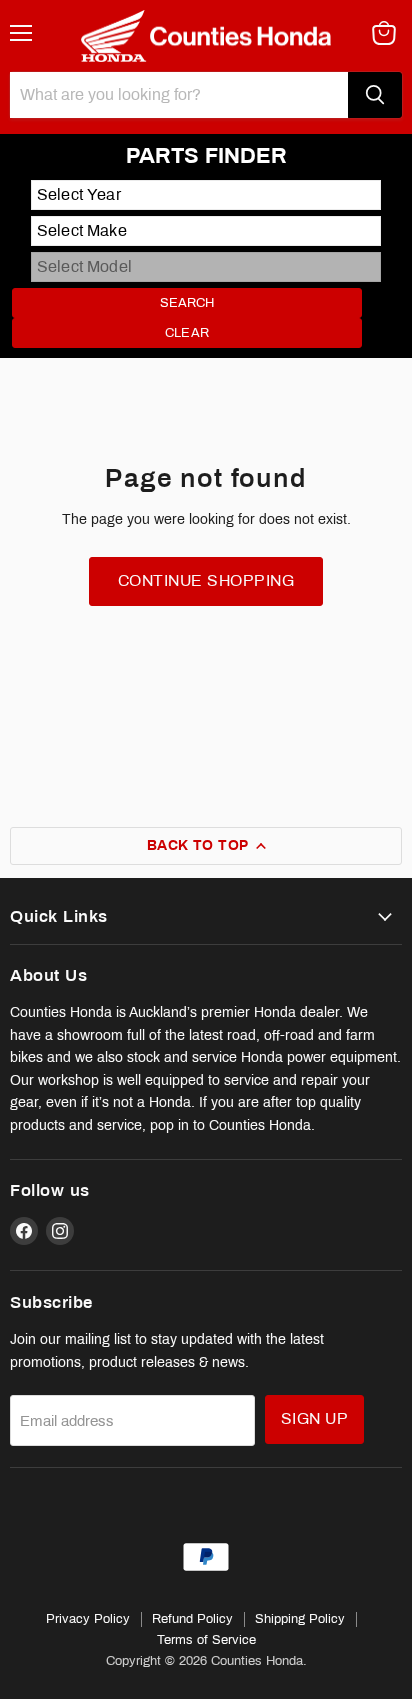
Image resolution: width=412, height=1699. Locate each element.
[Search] (375, 95)
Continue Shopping (206, 580)
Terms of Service (206, 1640)
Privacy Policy (88, 1619)
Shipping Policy (300, 1619)
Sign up (314, 1418)
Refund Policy (192, 1619)
